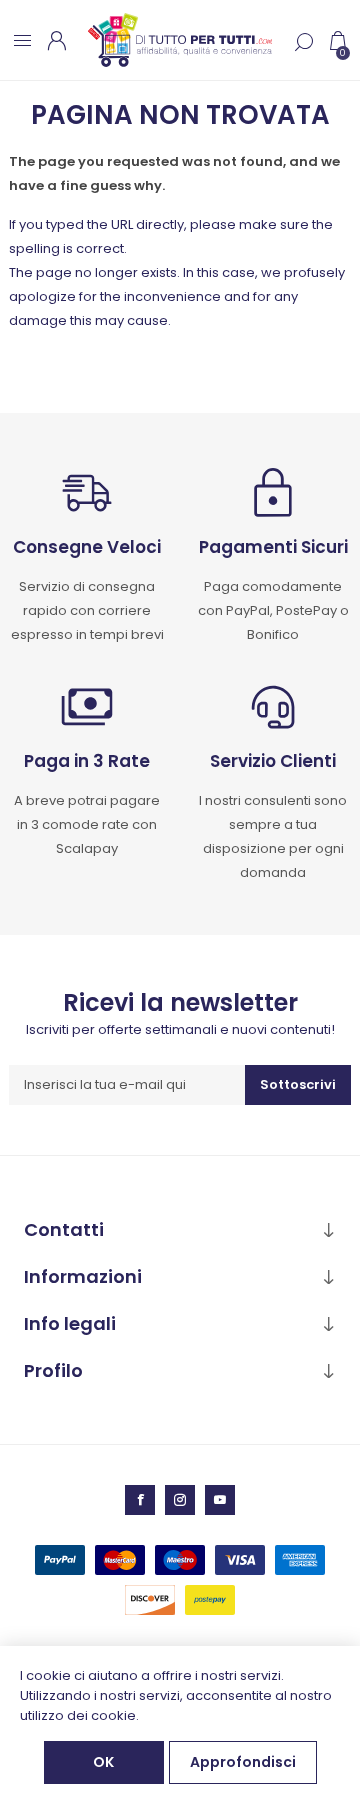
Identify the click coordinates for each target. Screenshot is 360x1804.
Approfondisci (243, 1762)
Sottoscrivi (298, 1084)
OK (103, 1762)
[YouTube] (220, 1500)
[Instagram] (180, 1500)
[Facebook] (140, 1500)
